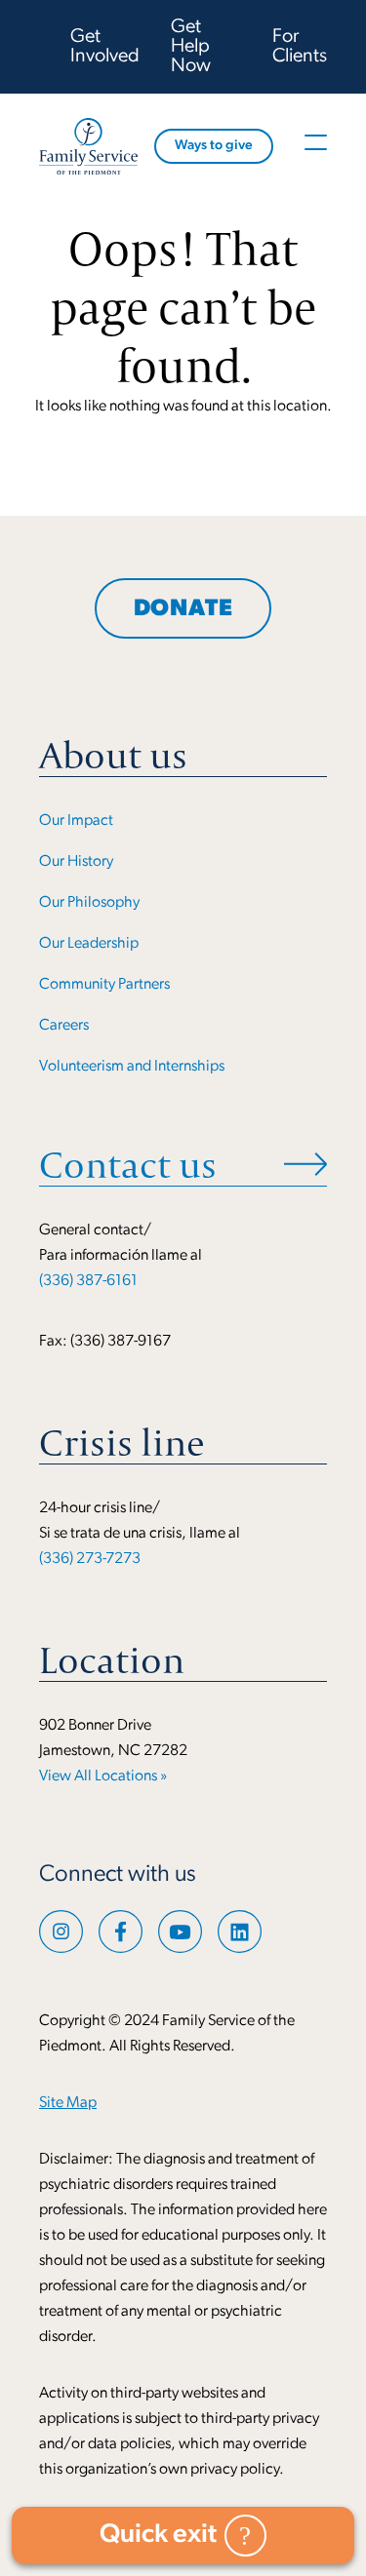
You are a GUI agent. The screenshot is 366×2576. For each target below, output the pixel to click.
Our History (76, 862)
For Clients (300, 47)
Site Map (68, 2103)
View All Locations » (103, 1776)
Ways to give (214, 146)
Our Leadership (89, 944)
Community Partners (104, 985)
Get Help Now (191, 47)
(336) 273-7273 (90, 1559)
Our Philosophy (89, 903)
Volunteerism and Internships (132, 1067)
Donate (183, 609)
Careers (64, 1026)
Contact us (128, 1164)
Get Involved (105, 47)
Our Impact (76, 821)
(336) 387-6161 (88, 1281)
